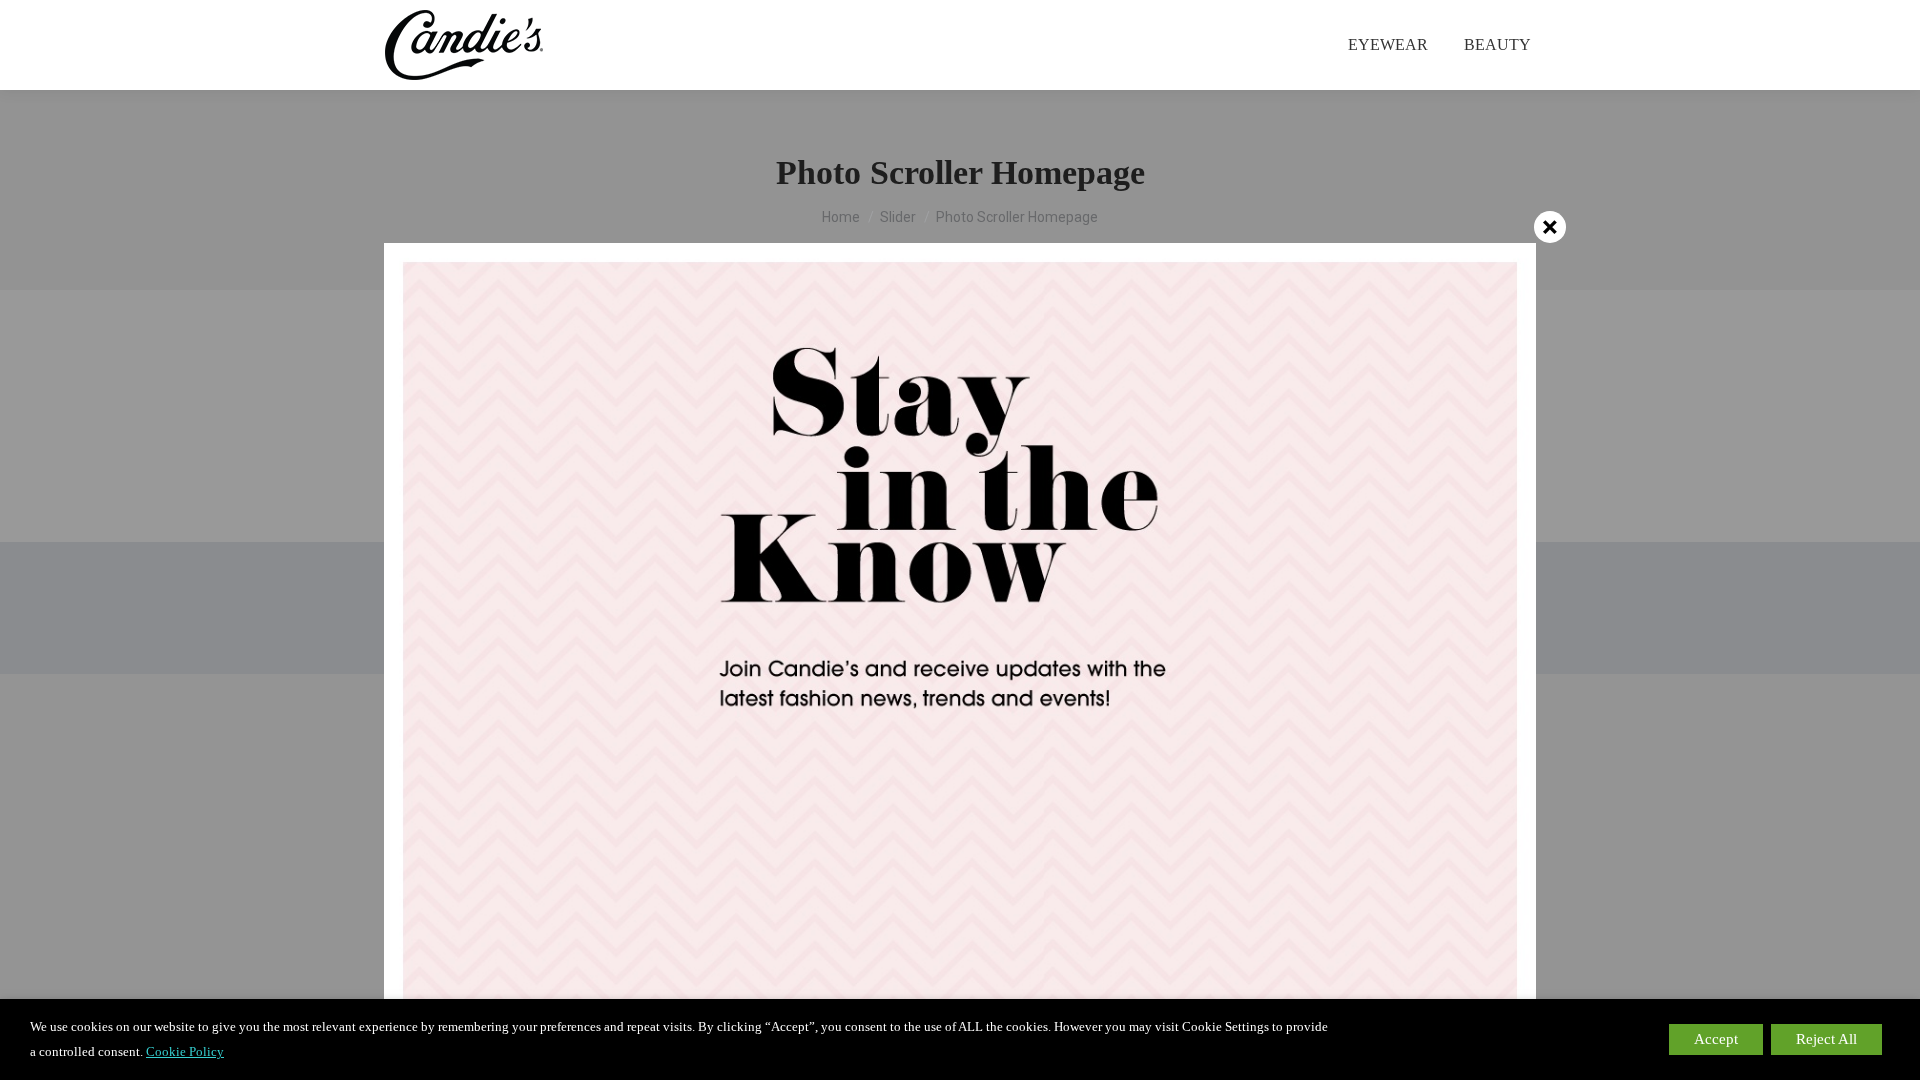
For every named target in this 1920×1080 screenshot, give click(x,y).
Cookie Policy (185, 1051)
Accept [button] (1716, 1039)
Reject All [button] (1826, 1039)
